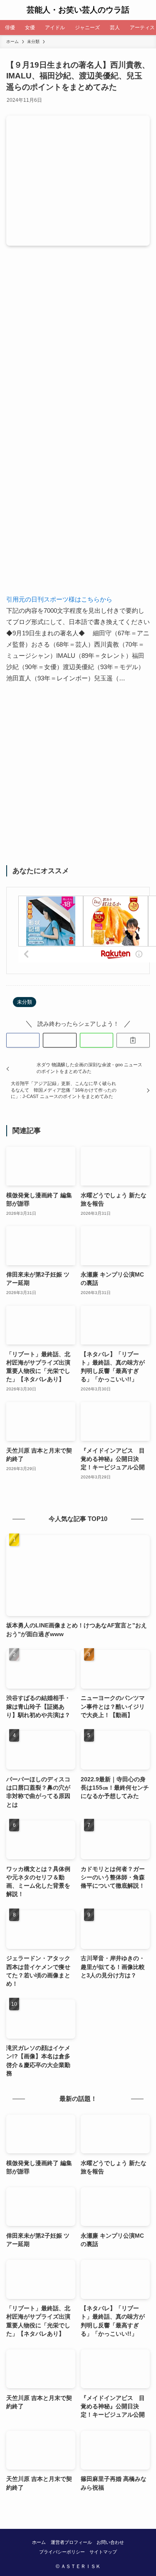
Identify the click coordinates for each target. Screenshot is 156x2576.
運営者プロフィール (71, 2542)
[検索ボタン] (146, 10)
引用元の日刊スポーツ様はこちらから (59, 599)
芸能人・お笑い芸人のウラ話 (78, 10)
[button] (23, 1040)
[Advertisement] (78, 349)
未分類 (25, 1002)
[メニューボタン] (10, 10)
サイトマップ (103, 2552)
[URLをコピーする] (133, 1040)
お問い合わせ (110, 2542)
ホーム (39, 2542)
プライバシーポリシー (62, 2552)
